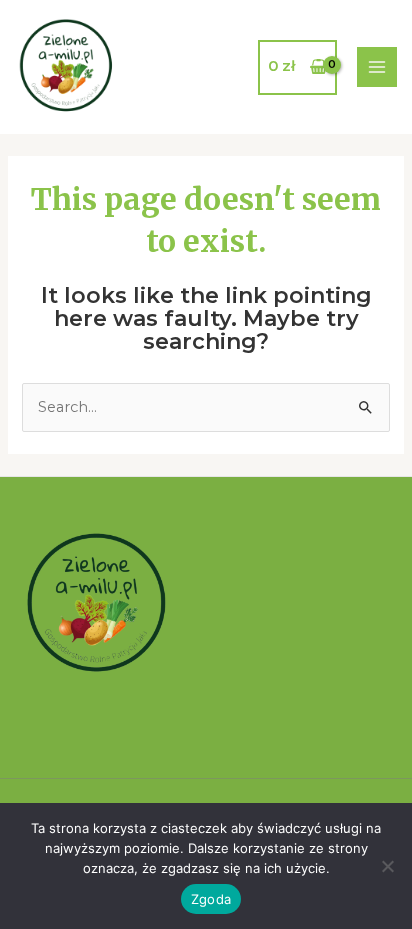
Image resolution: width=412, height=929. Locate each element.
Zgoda (211, 899)
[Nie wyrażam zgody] (387, 866)
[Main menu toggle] (377, 67)
